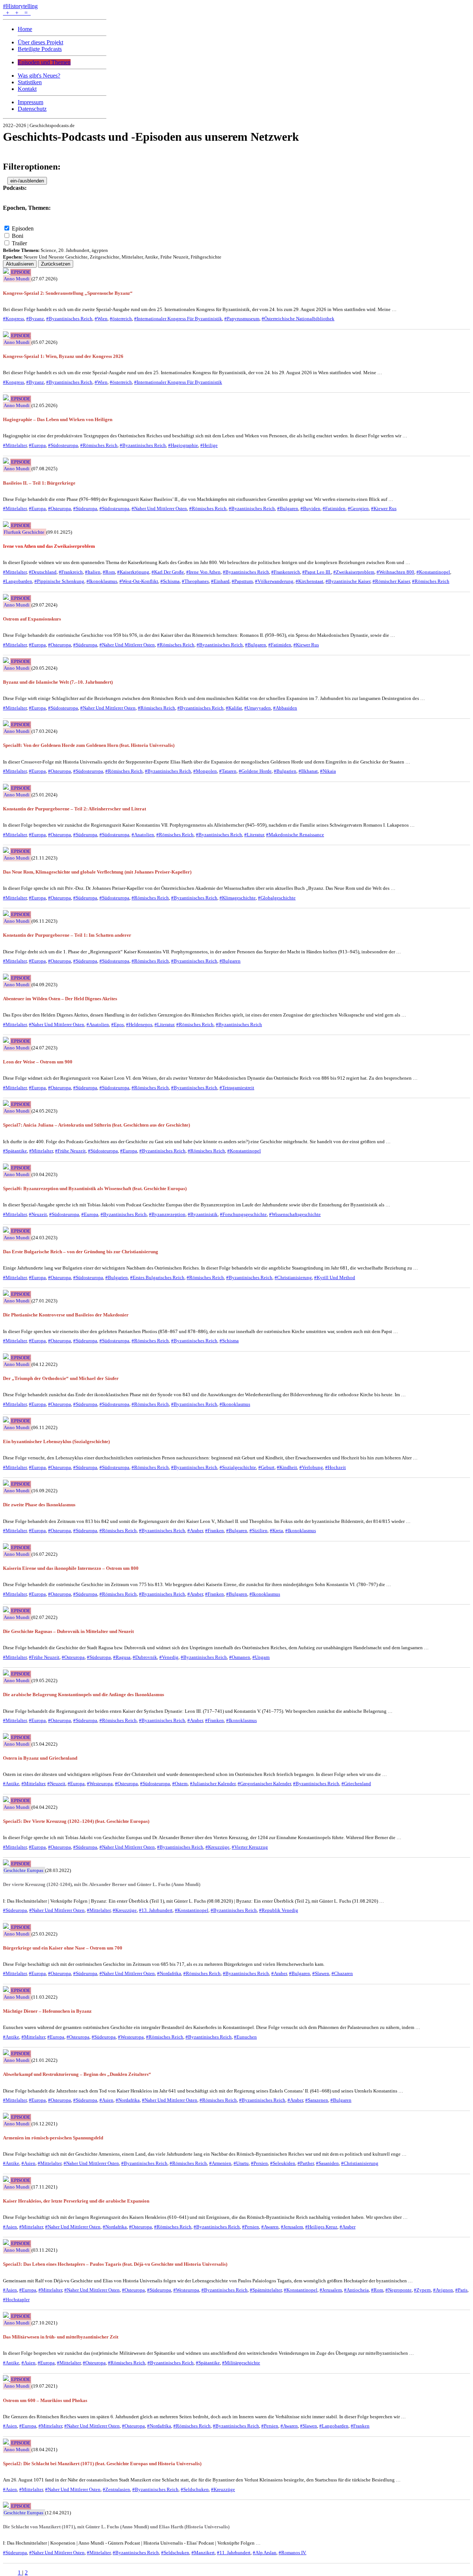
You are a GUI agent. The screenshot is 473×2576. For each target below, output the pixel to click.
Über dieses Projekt (40, 42)
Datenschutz (32, 109)
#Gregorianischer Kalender (264, 1784)
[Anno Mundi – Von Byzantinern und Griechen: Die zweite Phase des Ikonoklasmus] (7, 1484)
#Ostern (180, 1784)
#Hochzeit (336, 1467)
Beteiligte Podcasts (40, 49)
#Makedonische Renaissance (295, 835)
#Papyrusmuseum (242, 319)
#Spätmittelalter (266, 2290)
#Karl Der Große (168, 572)
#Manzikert (203, 2553)
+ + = (17, 13)
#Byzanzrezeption (167, 1214)
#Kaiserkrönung (133, 572)
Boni (18, 236)
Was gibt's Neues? (39, 76)
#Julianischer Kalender (213, 1784)
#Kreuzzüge (217, 1847)
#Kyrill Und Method (335, 1277)
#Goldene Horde (255, 771)
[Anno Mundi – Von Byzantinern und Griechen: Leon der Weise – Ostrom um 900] (7, 1041)
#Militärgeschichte (241, 2363)
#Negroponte (399, 2290)
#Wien (101, 319)
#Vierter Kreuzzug (250, 1847)
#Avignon (443, 2290)
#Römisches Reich (99, 445)
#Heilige (209, 445)
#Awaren (270, 2227)
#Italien (93, 572)
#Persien (259, 2163)
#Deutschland (43, 572)
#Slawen (321, 1973)
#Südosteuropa (63, 445)
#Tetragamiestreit (237, 1088)
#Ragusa (122, 1657)
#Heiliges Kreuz (321, 2227)
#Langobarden (18, 581)
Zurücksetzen (56, 264)
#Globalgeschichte (277, 898)
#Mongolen (205, 771)
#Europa (37, 445)
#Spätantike (15, 1151)
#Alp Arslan (265, 2553)
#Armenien (220, 2163)
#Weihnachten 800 (395, 572)
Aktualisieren (20, 264)
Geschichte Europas (23, 1870)
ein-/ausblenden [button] (27, 181)
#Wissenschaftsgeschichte (295, 1214)
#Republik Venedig (279, 1910)
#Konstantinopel (433, 572)
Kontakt (27, 89)
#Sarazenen (317, 2100)
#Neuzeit (38, 1214)
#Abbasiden (285, 708)
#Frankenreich (286, 572)
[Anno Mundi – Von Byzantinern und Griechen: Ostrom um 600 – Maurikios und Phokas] (7, 2379)
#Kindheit (287, 1467)
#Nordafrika (169, 1973)
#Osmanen (240, 1657)
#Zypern (422, 2290)
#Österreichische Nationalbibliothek (298, 319)
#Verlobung (311, 1467)
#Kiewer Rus (384, 508)
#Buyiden (310, 508)
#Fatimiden (334, 508)
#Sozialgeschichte (238, 1467)
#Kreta (276, 1530)
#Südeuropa (85, 508)
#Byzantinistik (203, 1214)
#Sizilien (258, 1530)
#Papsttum (242, 581)
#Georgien (358, 508)
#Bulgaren (288, 508)
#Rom (109, 572)
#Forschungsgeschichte (243, 1214)
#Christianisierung (293, 1277)
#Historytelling (20, 6)
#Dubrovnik (145, 1657)
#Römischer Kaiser (391, 581)
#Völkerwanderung (274, 581)
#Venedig (169, 1657)
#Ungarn (261, 1657)
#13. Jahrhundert (156, 1910)
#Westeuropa (100, 1784)
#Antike (11, 1784)
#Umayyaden (258, 708)
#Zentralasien (116, 2489)
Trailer (19, 243)
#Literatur (254, 835)
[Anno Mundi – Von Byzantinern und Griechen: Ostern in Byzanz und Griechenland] (7, 1737)
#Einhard (220, 581)
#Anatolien (143, 835)
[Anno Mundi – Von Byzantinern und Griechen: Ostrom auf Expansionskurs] (7, 598)
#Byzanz (35, 319)
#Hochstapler (16, 2300)
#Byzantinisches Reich (69, 319)
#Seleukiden (283, 2163)
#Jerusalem (292, 2227)
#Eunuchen (245, 2037)
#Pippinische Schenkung (59, 581)
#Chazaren (342, 1973)
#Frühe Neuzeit (70, 1151)
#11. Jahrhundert (234, 2553)
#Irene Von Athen (203, 572)
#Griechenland (356, 1784)
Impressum (30, 102)
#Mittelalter (15, 445)
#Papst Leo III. (317, 572)
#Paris (461, 2290)
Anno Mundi (17, 279)
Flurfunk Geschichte (24, 532)
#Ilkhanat (308, 771)
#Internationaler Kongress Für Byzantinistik (178, 319)
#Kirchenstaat (309, 581)
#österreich (121, 319)
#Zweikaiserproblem (354, 572)
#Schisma (170, 581)
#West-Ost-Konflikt (139, 581)
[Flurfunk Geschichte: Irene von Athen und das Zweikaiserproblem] (7, 525)
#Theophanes (195, 581)
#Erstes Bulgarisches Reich (157, 1277)
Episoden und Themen (44, 62)
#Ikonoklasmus (102, 581)
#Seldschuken (195, 2489)
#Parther (306, 2163)
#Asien (106, 2100)
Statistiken (30, 82)
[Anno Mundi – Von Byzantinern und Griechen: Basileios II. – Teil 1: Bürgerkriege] (7, 462)
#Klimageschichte (238, 898)
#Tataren (228, 771)
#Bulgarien (285, 771)
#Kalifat (234, 708)
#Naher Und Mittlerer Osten (159, 508)
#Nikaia (328, 771)
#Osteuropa (59, 508)
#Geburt (266, 1467)
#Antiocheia (356, 2290)
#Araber (195, 1530)
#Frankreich (71, 572)
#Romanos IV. (292, 2553)
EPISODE (21, 272)
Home (25, 29)
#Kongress (13, 319)
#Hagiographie (183, 445)
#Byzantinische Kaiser (348, 581)
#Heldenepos (139, 1024)
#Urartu (241, 2163)
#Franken (215, 1530)
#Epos (118, 1024)
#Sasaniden (327, 2163)
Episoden (23, 228)
